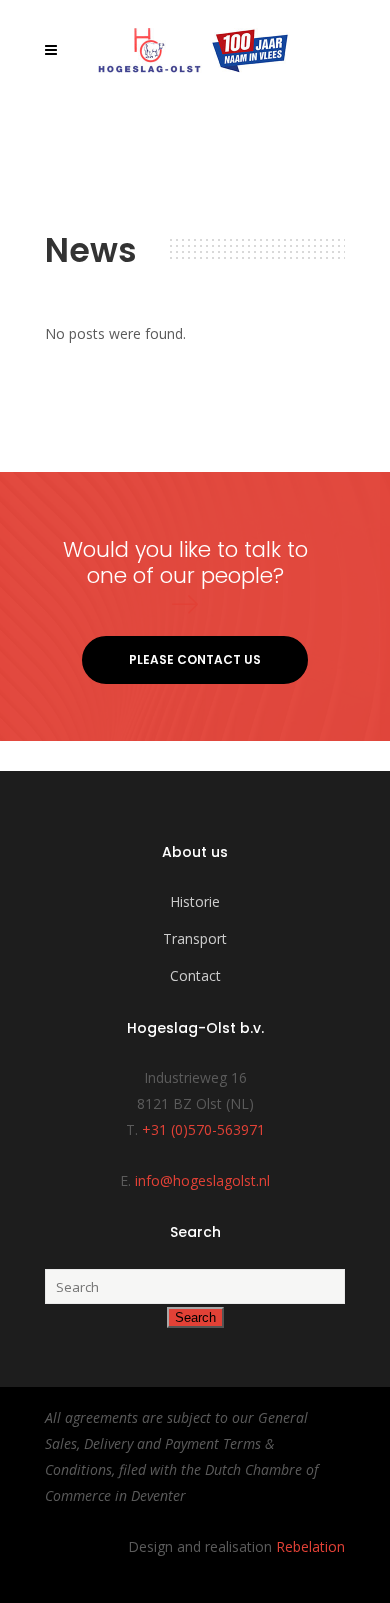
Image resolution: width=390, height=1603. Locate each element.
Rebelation (310, 1546)
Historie (195, 901)
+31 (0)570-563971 (203, 1129)
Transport (195, 938)
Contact (195, 975)
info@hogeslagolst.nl (202, 1180)
